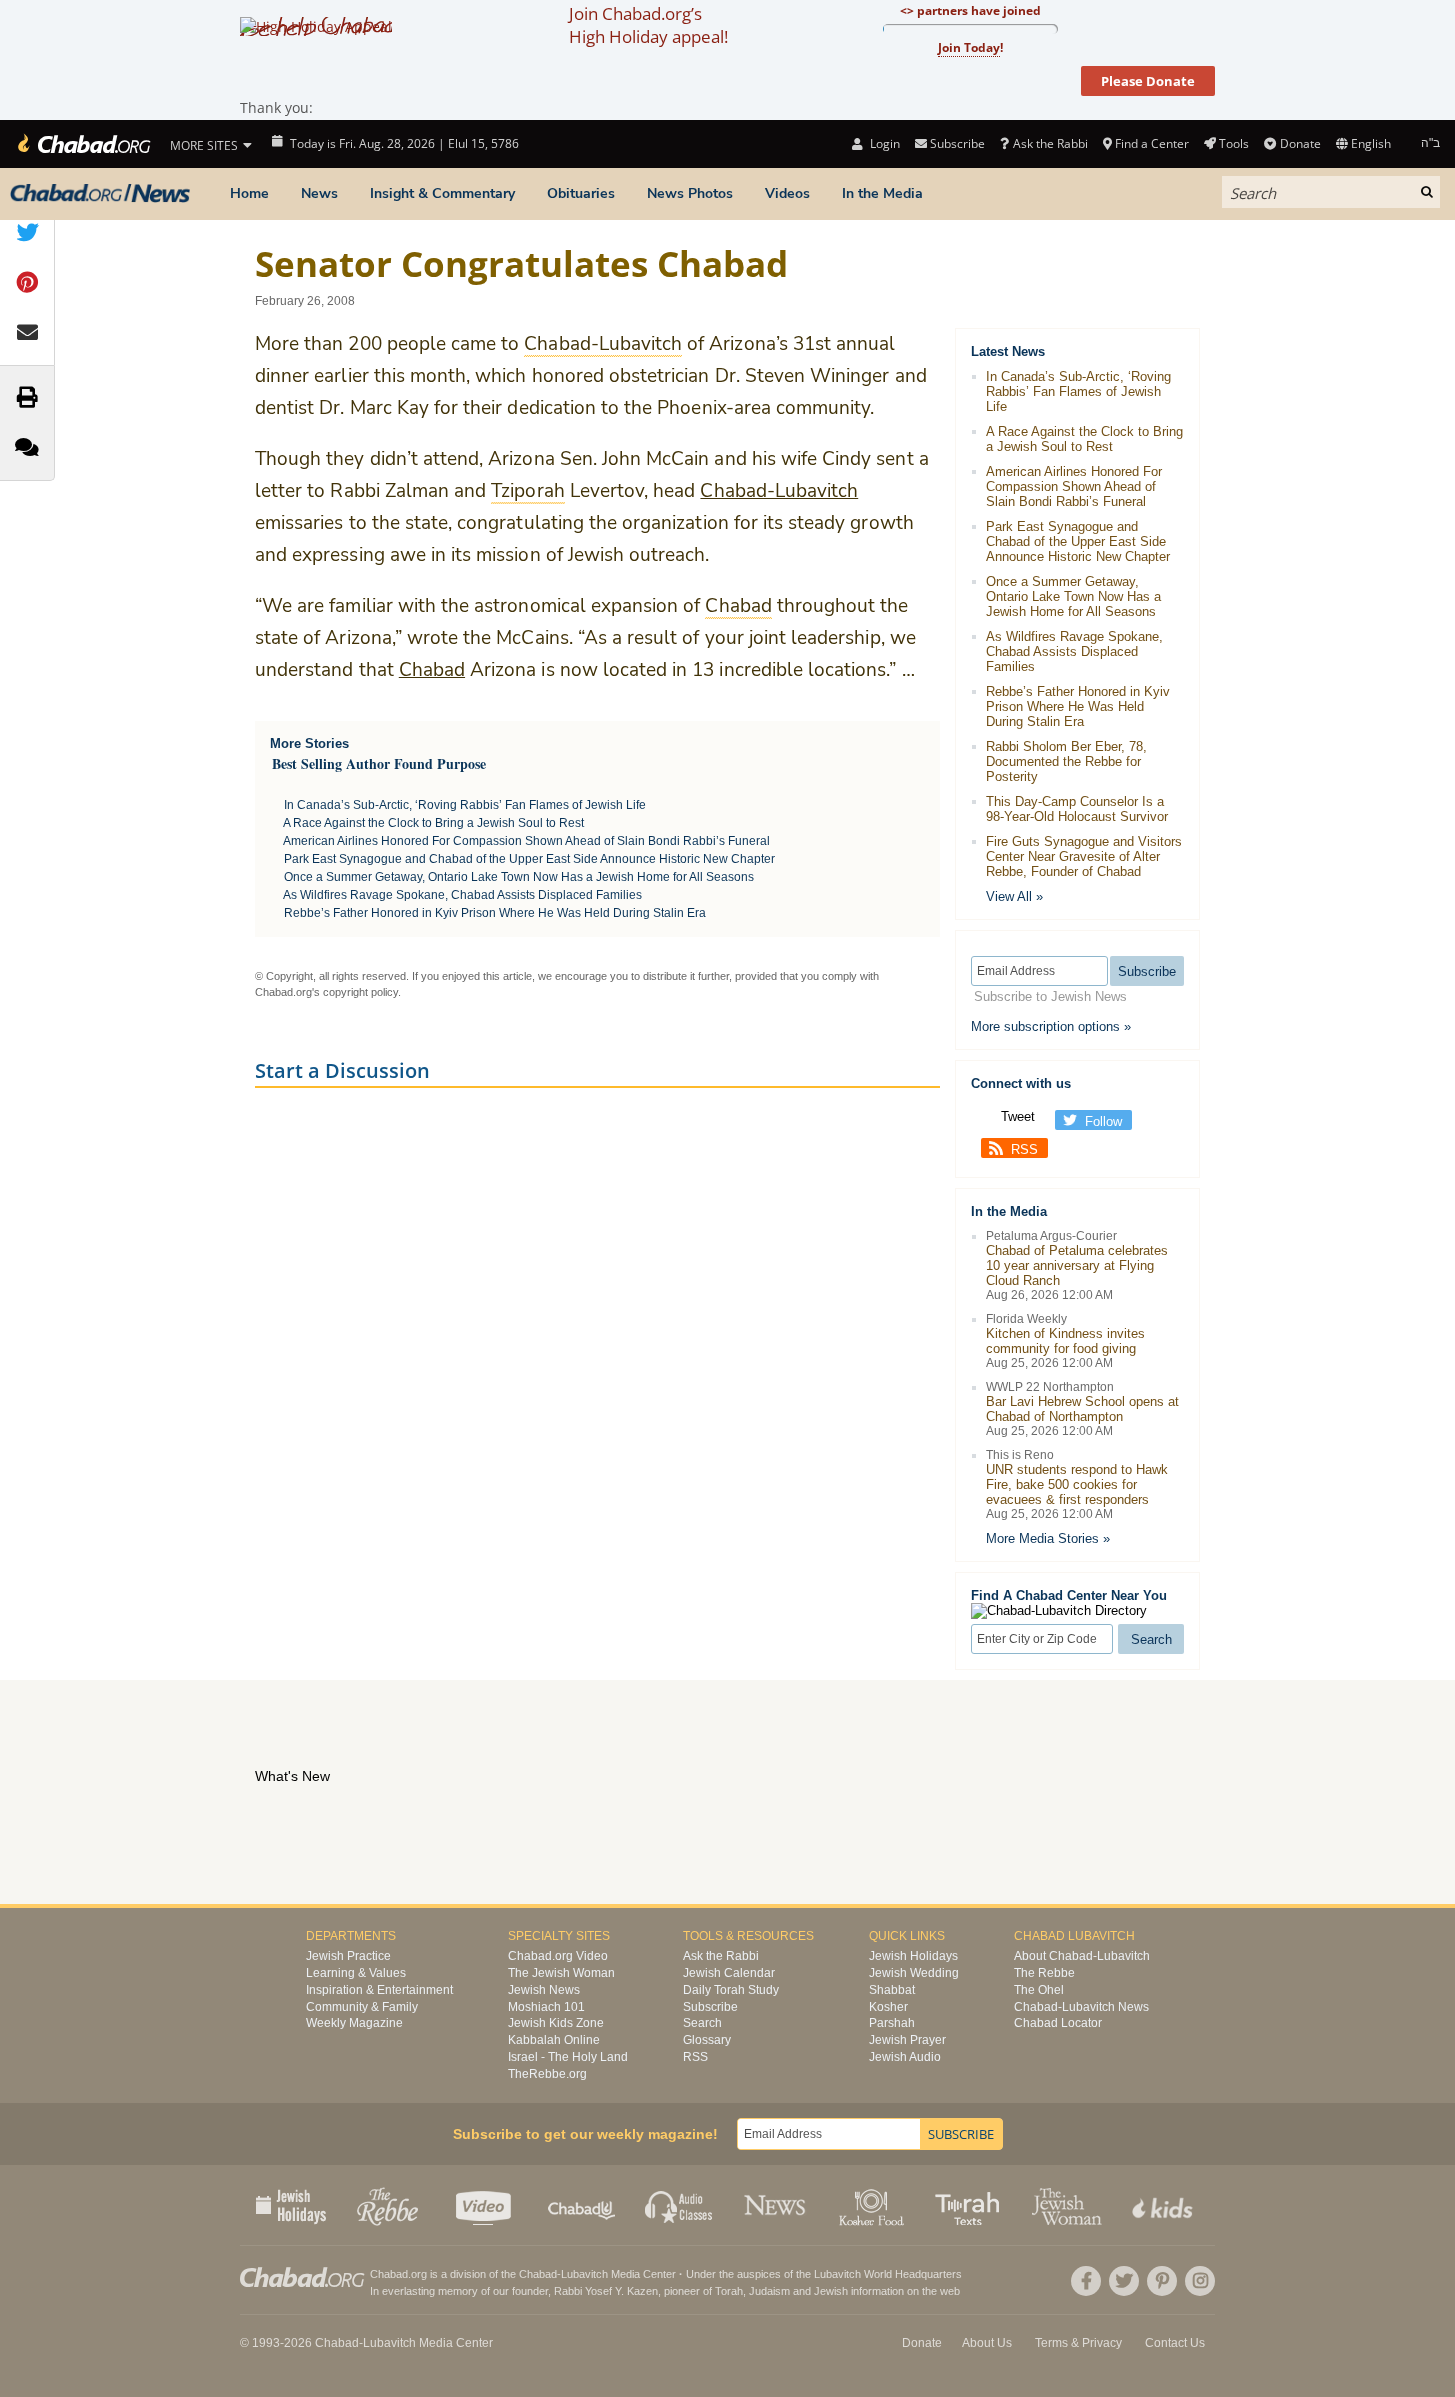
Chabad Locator (1058, 2023)
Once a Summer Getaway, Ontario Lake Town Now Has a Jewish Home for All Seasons (519, 877)
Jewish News (544, 1990)
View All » (1014, 896)
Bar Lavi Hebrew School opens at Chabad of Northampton (1082, 1409)
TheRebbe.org (547, 2074)
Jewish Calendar (729, 1973)
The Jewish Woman (561, 1973)
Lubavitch (584, 2274)
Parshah (892, 2023)
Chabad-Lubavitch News (1081, 2007)
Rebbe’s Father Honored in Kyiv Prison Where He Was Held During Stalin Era (495, 913)
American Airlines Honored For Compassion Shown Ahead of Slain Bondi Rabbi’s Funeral (526, 841)
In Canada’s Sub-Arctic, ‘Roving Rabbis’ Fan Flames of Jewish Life (465, 805)
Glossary (707, 2040)
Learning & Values (356, 1973)
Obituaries (581, 193)
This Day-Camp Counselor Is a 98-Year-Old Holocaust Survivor (1077, 809)
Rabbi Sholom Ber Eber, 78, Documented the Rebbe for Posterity (1066, 761)
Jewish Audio (905, 2057)
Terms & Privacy (1078, 2343)
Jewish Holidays (913, 1956)
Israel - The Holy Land (568, 2057)
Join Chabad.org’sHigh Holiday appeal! (648, 25)
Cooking (873, 2205)
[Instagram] (1200, 2281)
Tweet (1018, 1116)
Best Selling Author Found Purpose (379, 763)
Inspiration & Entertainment (379, 1990)
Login (883, 143)
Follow (1103, 1121)
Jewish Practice (348, 1956)
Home (249, 193)
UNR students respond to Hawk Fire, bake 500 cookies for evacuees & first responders (1077, 1484)
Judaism (769, 2291)
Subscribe (710, 2007)
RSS (1024, 1149)
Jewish (831, 2291)
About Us (987, 2343)
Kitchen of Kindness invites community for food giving (1065, 1341)
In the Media (882, 193)
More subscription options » (1051, 1026)
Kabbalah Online (554, 2040)
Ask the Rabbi (1050, 143)
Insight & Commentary (442, 193)
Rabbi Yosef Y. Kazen (606, 2291)
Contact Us (1175, 2343)
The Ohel (1039, 1990)
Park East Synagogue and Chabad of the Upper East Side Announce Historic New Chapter (529, 859)
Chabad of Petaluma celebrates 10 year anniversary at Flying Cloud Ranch (1077, 1265)
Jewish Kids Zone (556, 2023)
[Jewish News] (100, 194)
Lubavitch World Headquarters (888, 2274)
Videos (787, 193)
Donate (1300, 143)
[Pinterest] (1162, 2281)
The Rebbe (1044, 1973)
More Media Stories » (1048, 1538)
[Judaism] (82, 144)
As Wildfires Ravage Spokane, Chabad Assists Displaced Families (462, 895)
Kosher (888, 2007)
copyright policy (360, 992)
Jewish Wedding (914, 1973)
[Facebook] (1086, 2281)
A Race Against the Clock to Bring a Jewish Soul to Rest (433, 823)
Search (702, 2023)
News (319, 193)
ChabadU (582, 2205)
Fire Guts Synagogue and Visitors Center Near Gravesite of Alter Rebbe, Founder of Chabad (1084, 856)
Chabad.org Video (558, 1956)
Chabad (432, 670)
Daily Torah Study (731, 1990)
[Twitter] (1124, 2281)
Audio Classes (679, 2205)
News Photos (690, 193)
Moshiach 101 (546, 2007)
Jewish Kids (1164, 2205)
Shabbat (892, 1990)
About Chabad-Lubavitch (1082, 1956)
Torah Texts (970, 2205)
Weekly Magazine (354, 2023)
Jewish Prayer (907, 2040)
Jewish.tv (485, 2205)
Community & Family (362, 2007)
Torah (729, 2291)
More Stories (309, 743)
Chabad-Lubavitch (779, 491)
